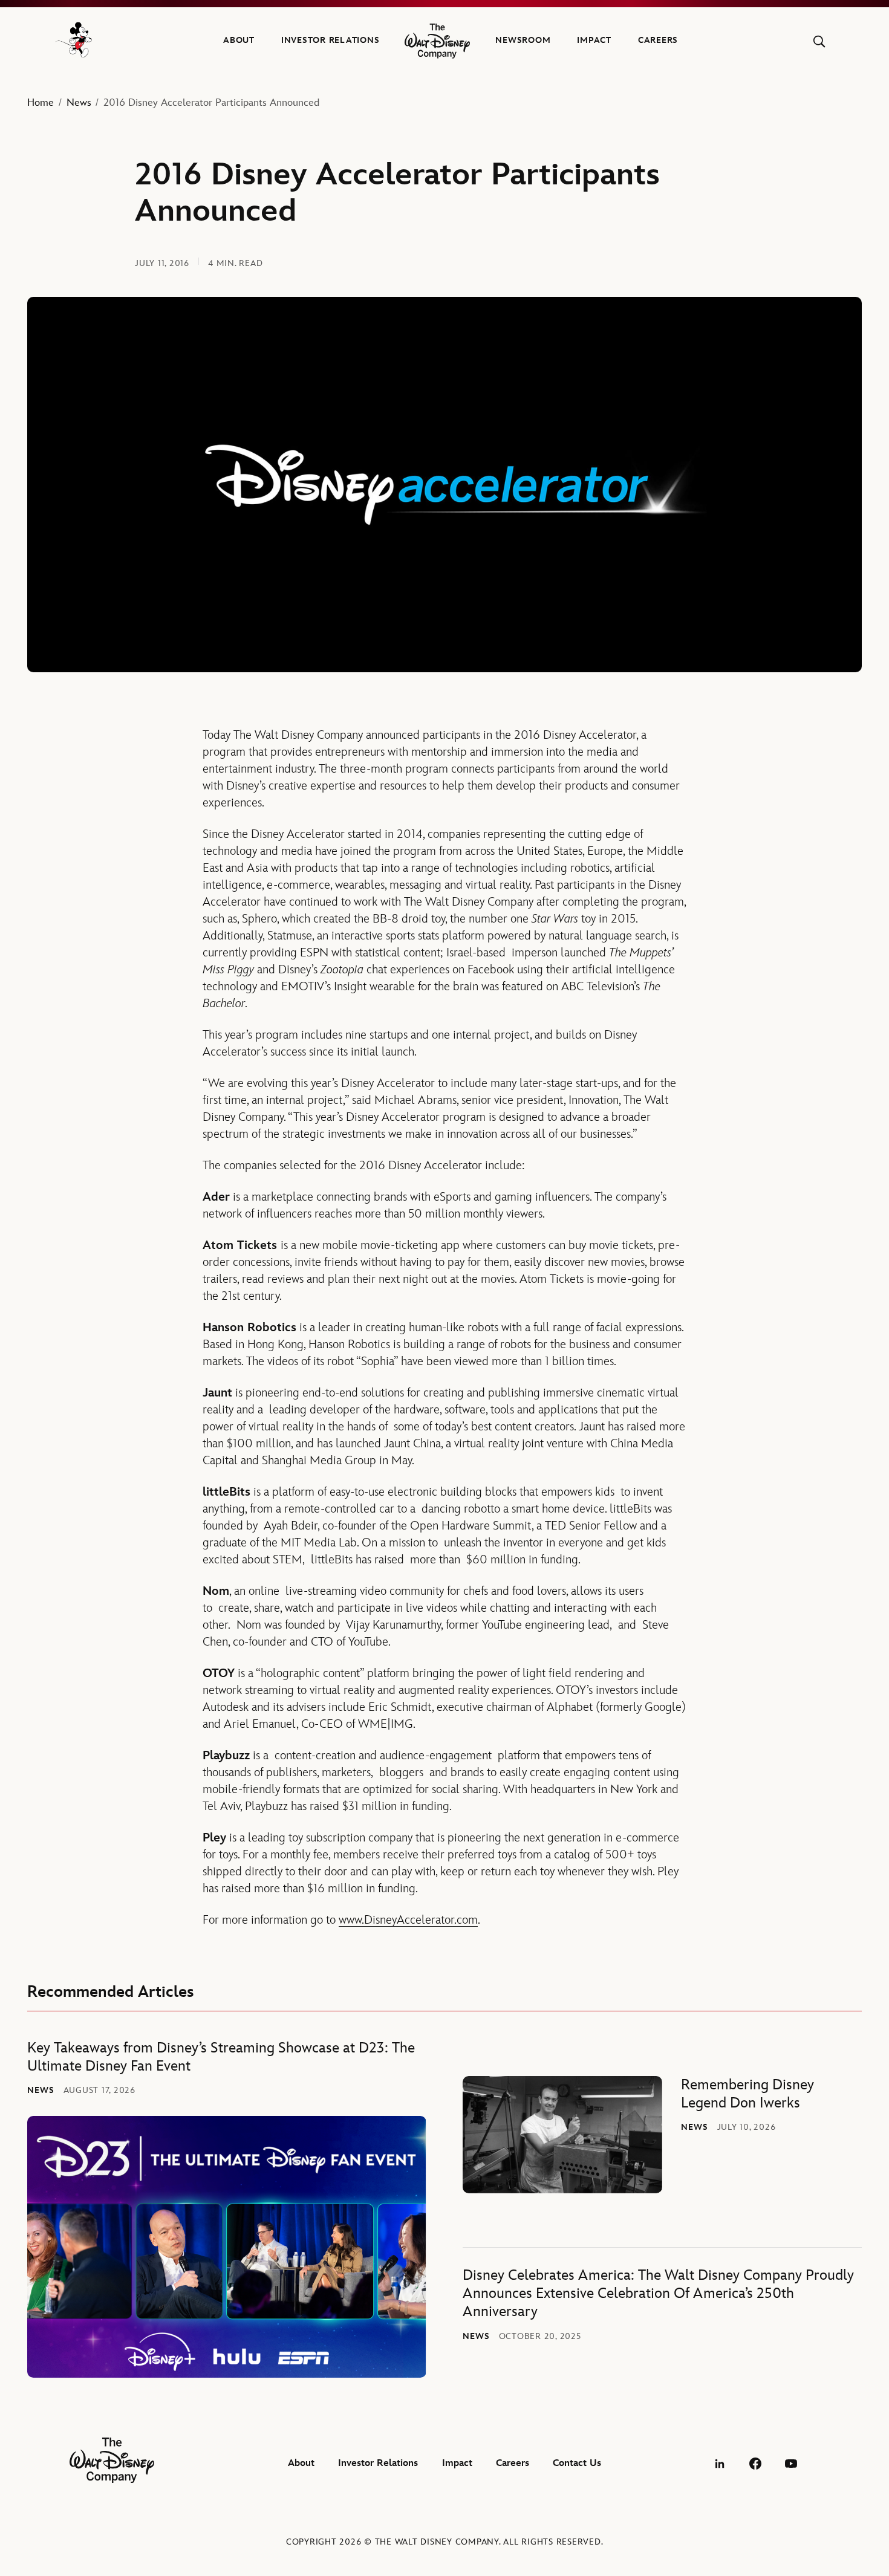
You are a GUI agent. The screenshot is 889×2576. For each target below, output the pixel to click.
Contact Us (577, 2463)
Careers (658, 40)
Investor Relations (331, 40)
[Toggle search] (819, 41)
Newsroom (523, 40)
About (239, 40)
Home (41, 103)
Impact (594, 40)
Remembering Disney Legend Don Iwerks (747, 2094)
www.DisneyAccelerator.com (408, 1920)
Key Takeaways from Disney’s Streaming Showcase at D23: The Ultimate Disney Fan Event (221, 2057)
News (79, 103)
